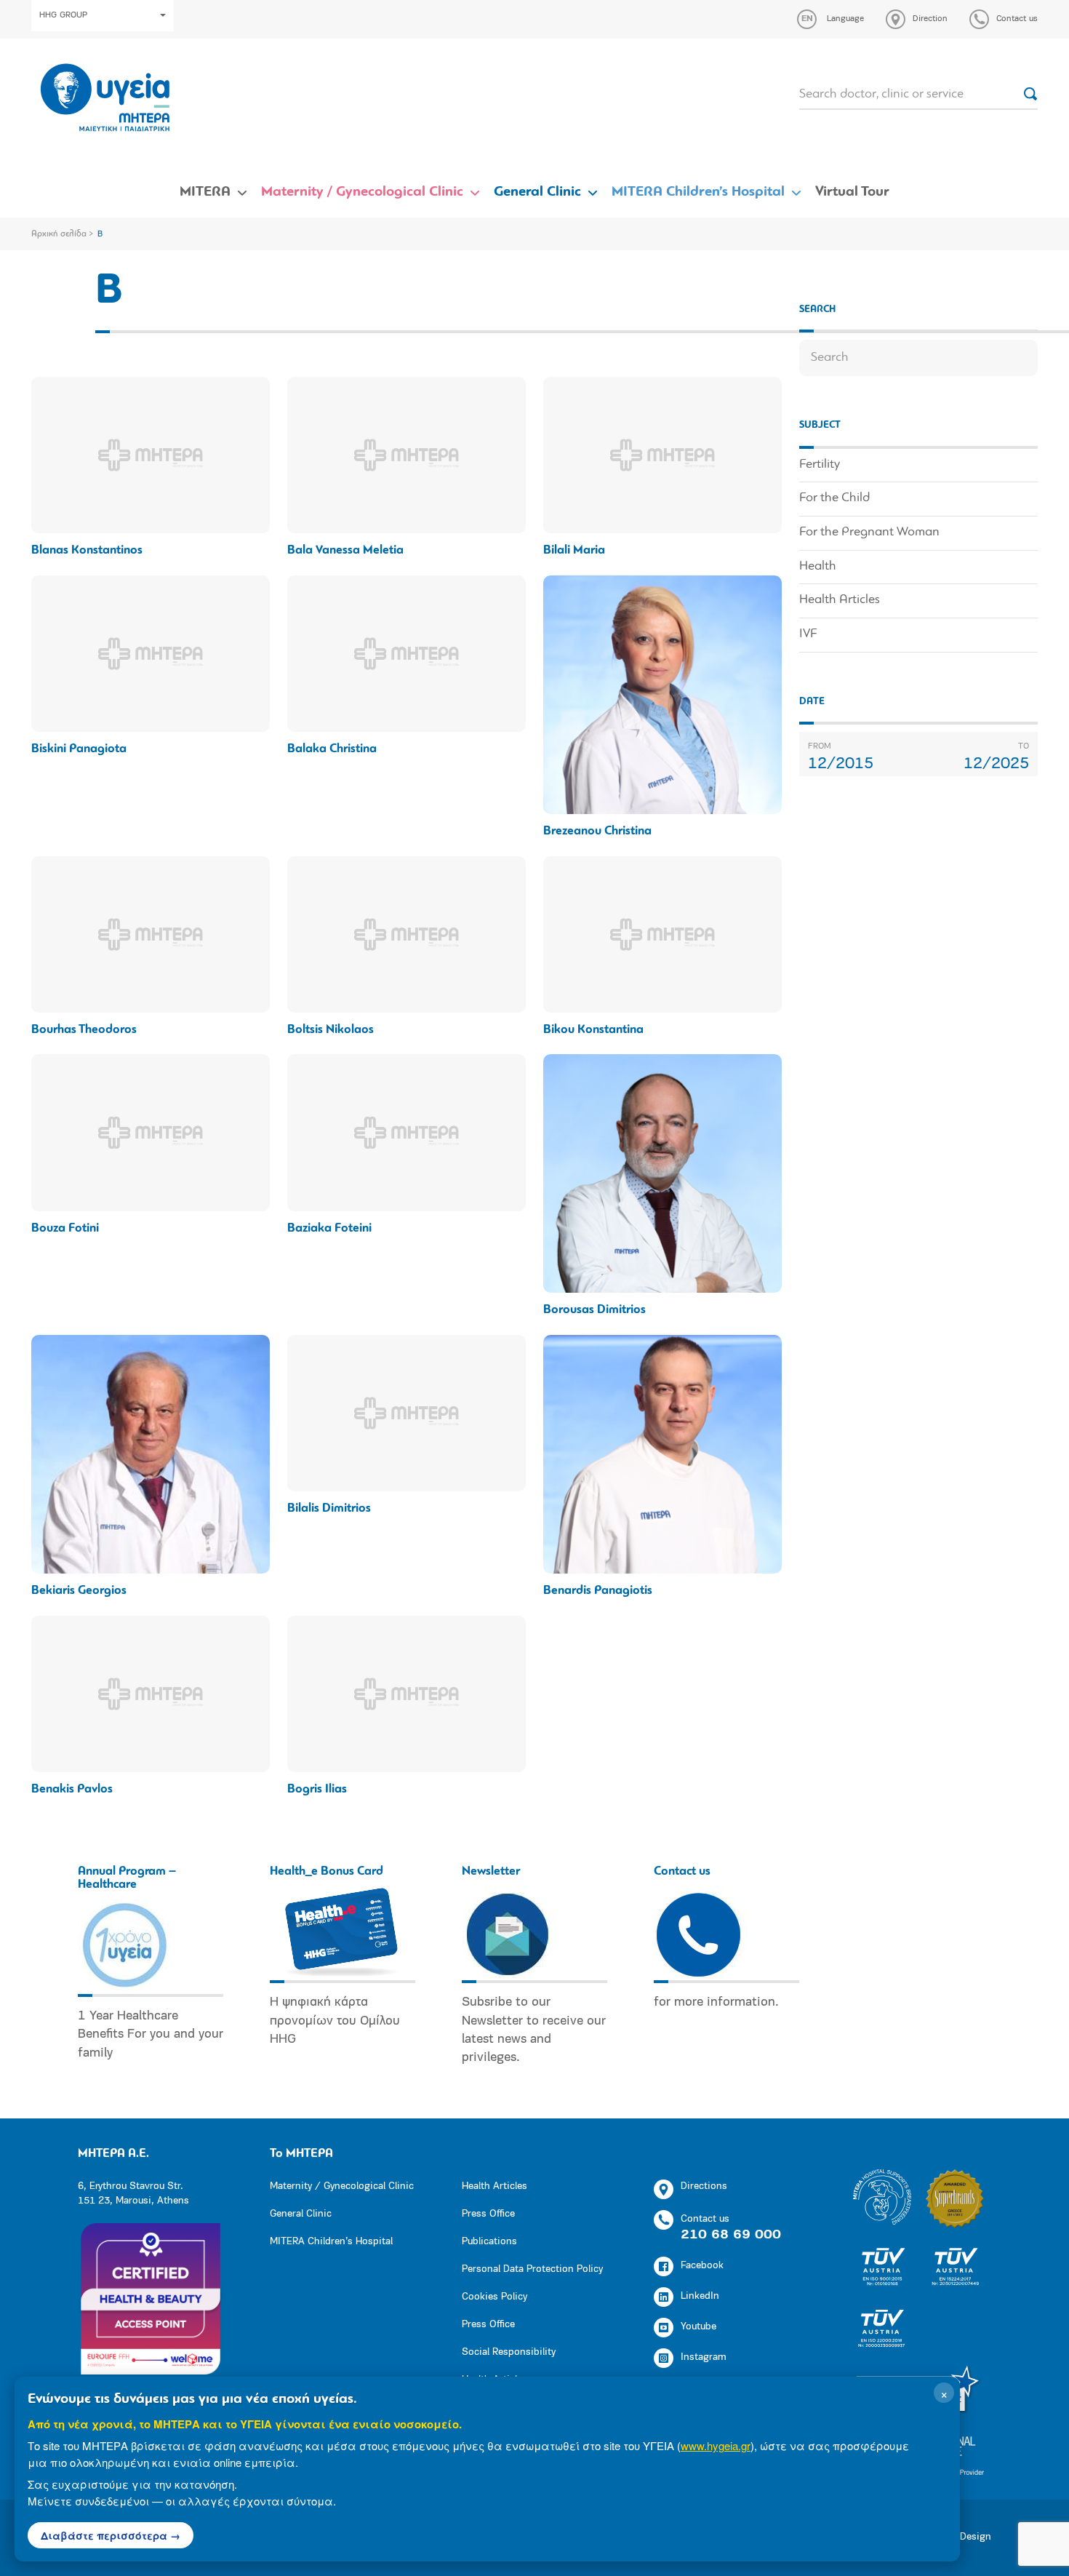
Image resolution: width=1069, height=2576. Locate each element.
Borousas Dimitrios (594, 1310)
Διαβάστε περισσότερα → (111, 2535)
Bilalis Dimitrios (329, 1508)
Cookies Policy (495, 2297)
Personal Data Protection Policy (532, 2269)
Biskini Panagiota (79, 749)
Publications (489, 2242)
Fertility (820, 465)
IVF (808, 634)
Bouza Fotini (65, 1228)
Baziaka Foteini (329, 1228)
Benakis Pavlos (72, 1789)
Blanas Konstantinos (87, 550)
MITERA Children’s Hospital (698, 192)
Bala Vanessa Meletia (345, 550)
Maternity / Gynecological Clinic (362, 192)
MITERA (205, 192)
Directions (704, 2186)
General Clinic (537, 192)
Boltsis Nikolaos (331, 1030)
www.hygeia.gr (716, 2445)
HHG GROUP (63, 15)
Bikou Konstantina (593, 1030)
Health (818, 567)
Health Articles (840, 600)
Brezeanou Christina (597, 831)
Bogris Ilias (317, 1789)
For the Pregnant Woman (869, 533)
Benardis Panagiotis (598, 1591)
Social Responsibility (509, 2352)
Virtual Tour (852, 192)
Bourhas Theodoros (84, 1030)
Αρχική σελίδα (59, 234)
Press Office (488, 2214)
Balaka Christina (332, 749)
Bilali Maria (574, 550)
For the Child (834, 498)
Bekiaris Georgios (79, 1591)
